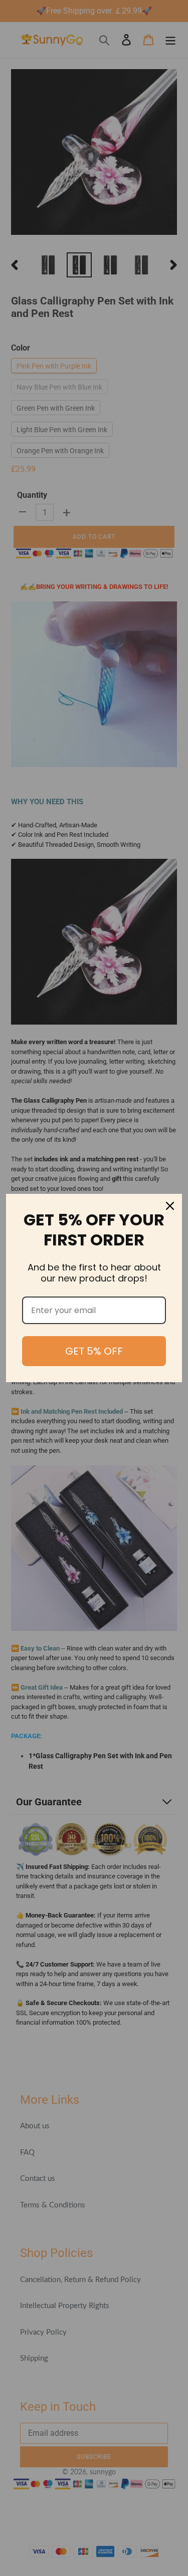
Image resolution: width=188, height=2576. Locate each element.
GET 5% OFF (94, 1351)
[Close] (170, 1206)
